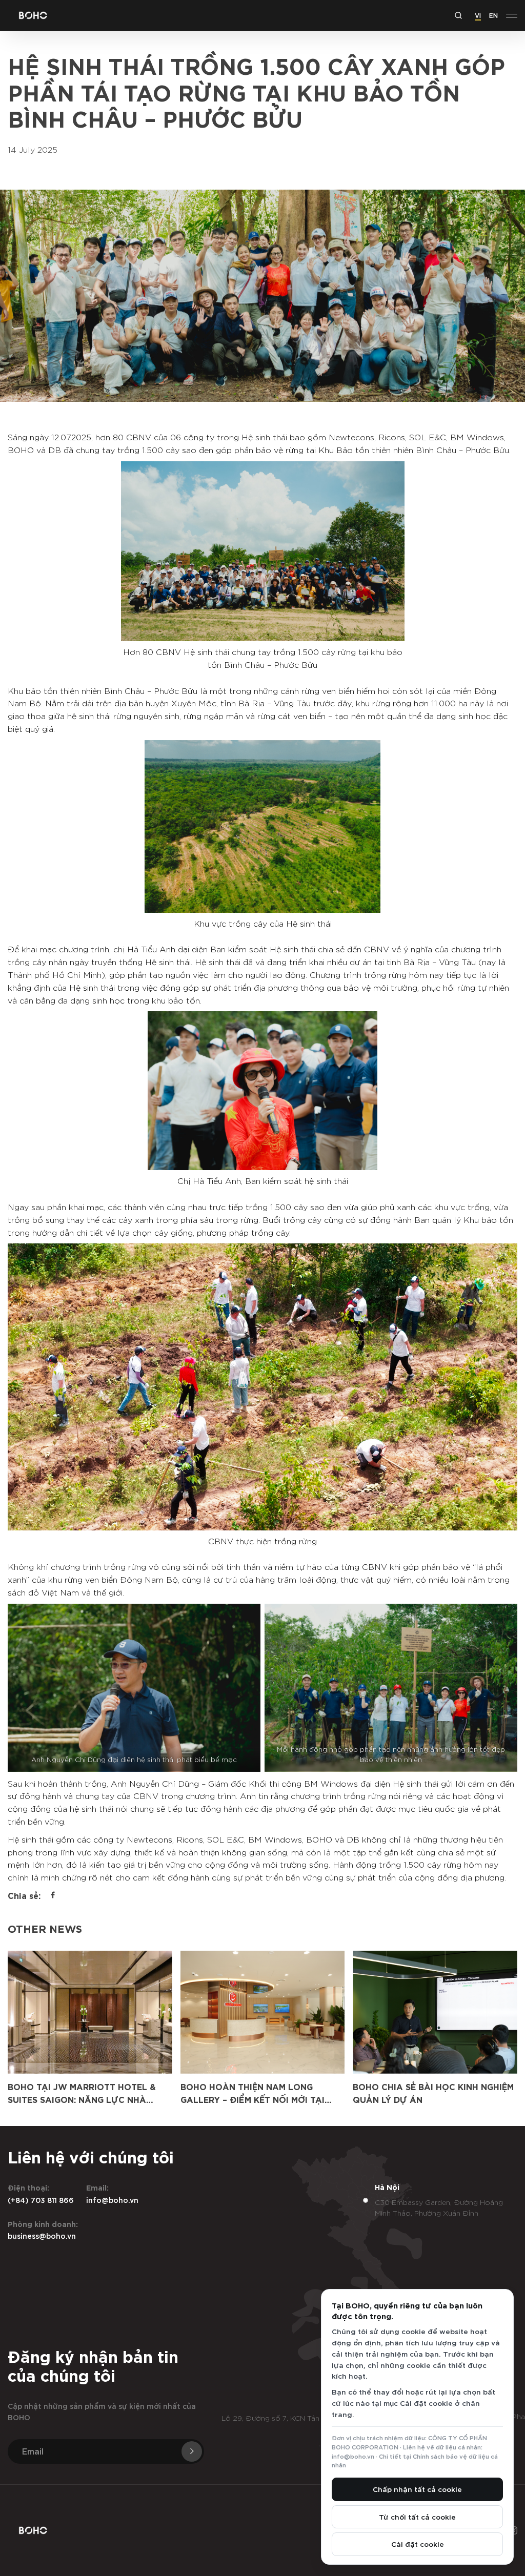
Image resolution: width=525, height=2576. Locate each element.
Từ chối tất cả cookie (417, 2517)
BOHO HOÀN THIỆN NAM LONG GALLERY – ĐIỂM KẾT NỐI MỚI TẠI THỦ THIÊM (80, 2099)
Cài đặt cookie (418, 2544)
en (493, 15)
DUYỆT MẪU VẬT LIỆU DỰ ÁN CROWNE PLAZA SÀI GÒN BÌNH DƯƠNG (419, 2099)
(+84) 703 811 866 (41, 2200)
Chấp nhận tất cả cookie (417, 2489)
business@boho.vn (42, 2235)
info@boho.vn (112, 2200)
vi (478, 15)
